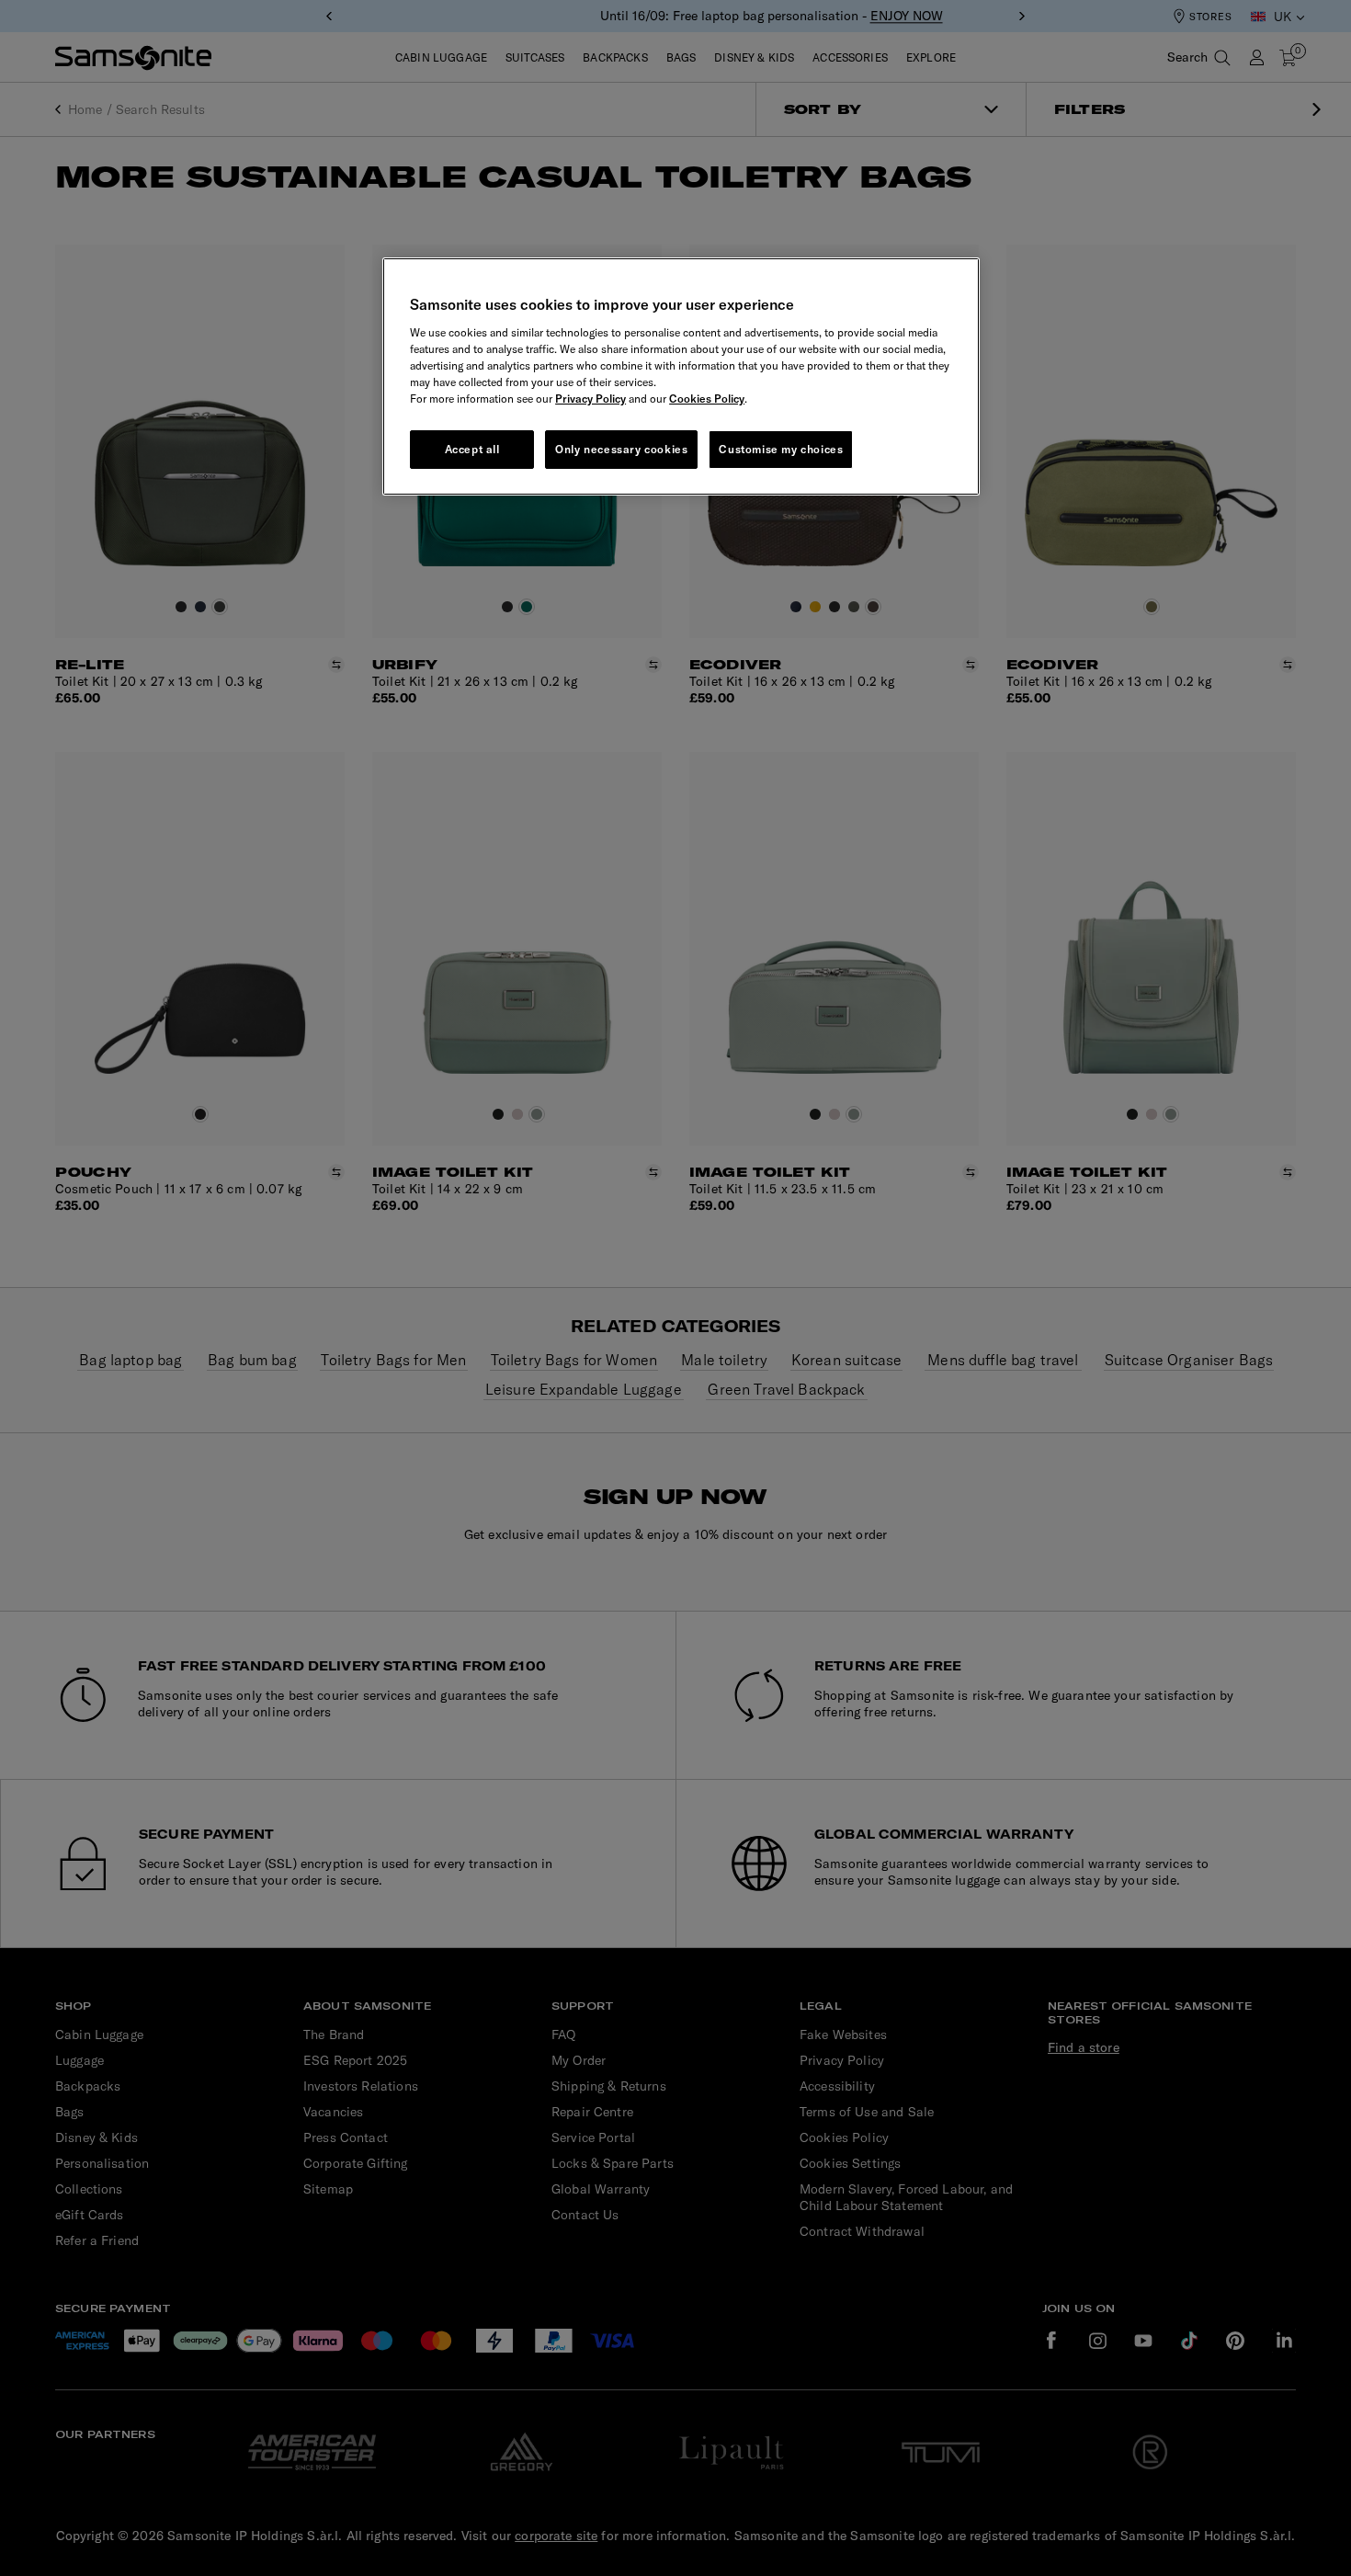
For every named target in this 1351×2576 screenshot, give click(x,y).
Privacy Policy (590, 399)
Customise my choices (781, 449)
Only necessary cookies (621, 449)
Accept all (472, 449)
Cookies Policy (707, 399)
